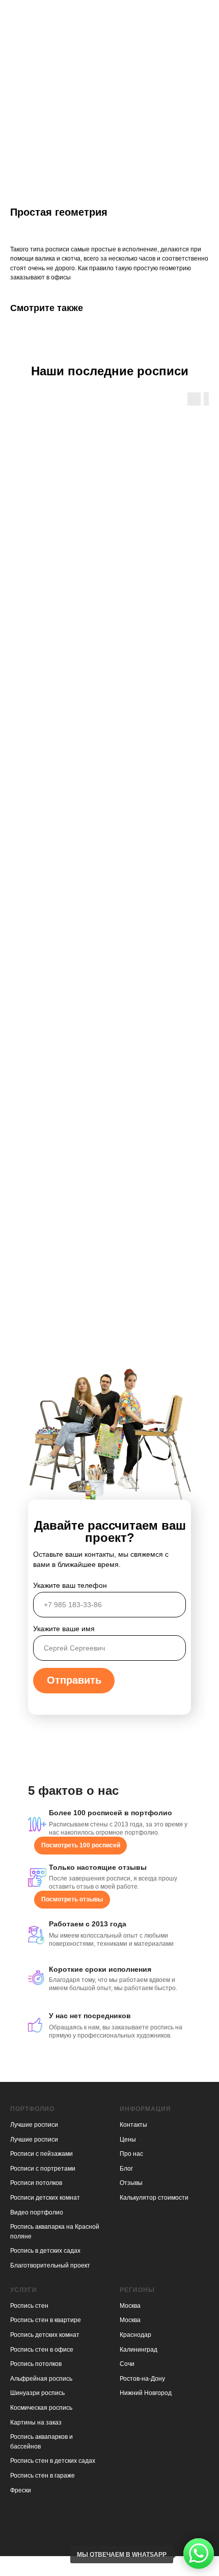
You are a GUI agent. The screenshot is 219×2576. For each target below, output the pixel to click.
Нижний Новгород (146, 2393)
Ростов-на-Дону (142, 2379)
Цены (128, 2140)
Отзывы (131, 2183)
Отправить (74, 1680)
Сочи (127, 2364)
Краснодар (135, 2335)
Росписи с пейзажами (42, 2154)
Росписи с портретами (43, 2169)
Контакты (133, 2125)
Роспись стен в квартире (46, 2320)
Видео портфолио (37, 2212)
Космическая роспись (41, 2408)
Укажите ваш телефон (70, 1585)
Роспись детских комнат (45, 2335)
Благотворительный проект (50, 2265)
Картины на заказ (36, 2423)
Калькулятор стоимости (154, 2198)
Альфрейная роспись (41, 2379)
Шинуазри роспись (37, 2393)
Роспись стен (29, 2306)
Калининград (139, 2350)
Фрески (21, 2490)
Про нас (131, 2154)
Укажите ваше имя (64, 1629)
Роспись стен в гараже (43, 2476)
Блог (126, 2169)
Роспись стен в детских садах (53, 2461)
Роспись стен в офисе (42, 2350)
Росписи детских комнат (45, 2198)
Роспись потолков (36, 2364)
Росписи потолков (36, 2183)
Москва (130, 2306)
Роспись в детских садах (45, 2251)
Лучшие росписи (34, 2125)
